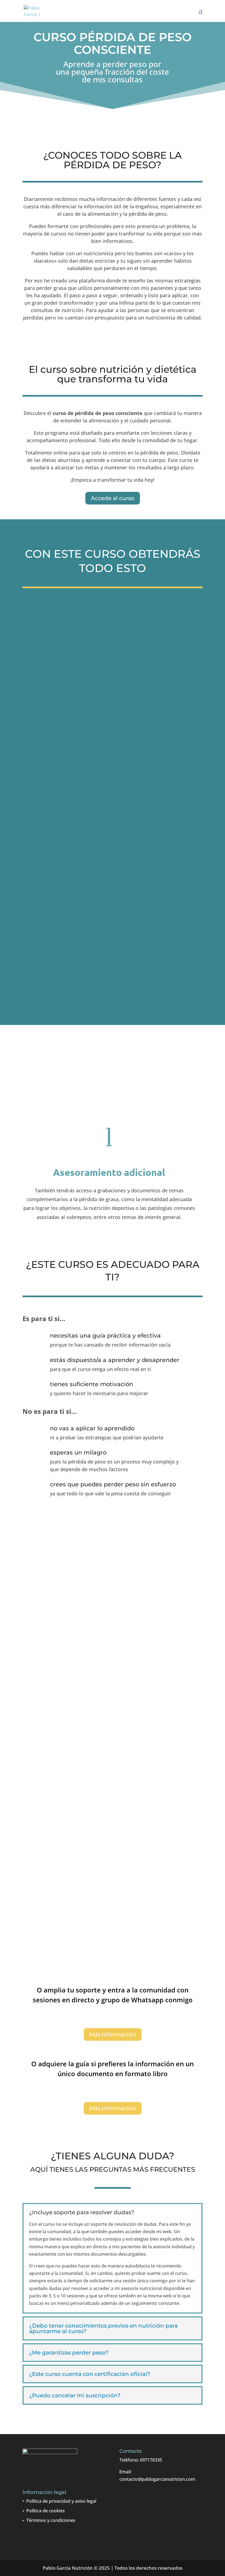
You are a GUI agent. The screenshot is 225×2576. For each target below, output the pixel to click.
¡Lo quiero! (113, 1950)
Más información (113, 2034)
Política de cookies (46, 2511)
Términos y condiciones (51, 2520)
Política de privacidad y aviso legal (61, 2501)
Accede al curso (113, 498)
